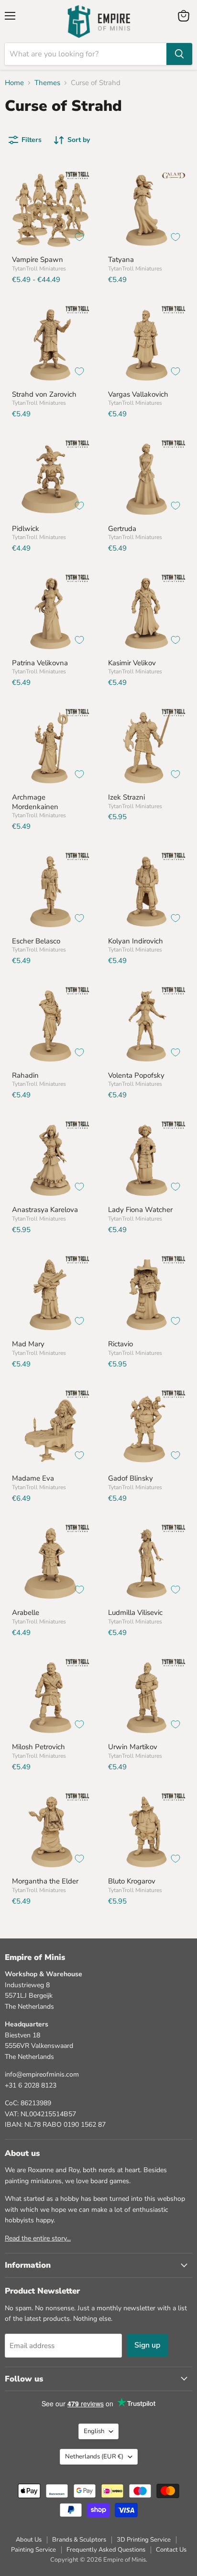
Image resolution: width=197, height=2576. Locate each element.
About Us (29, 2540)
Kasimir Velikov (132, 663)
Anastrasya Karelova (45, 1210)
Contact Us (171, 2550)
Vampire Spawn (38, 260)
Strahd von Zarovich (44, 394)
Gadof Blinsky (131, 1478)
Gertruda (122, 529)
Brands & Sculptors (79, 2540)
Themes (47, 83)
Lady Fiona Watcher (140, 1210)
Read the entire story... (38, 2238)
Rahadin (25, 1075)
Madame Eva (33, 1478)
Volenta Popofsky (136, 1075)
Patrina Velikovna (40, 663)
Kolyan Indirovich (136, 941)
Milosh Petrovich (38, 1747)
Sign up (147, 2345)
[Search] (179, 54)
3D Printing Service (144, 2540)
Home (14, 83)
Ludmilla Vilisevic (135, 1613)
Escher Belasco (36, 941)
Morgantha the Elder (45, 1881)
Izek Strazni (126, 797)
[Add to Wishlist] (79, 237)
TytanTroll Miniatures (39, 269)
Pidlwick (26, 529)
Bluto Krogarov (132, 1881)
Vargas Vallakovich (138, 394)
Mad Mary (28, 1344)
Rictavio (120, 1344)
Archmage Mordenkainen (35, 802)
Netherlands (94, 2457)
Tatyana (121, 260)
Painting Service (33, 2550)
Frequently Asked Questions (106, 2550)
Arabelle (26, 1613)
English (94, 2431)
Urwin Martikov (133, 1747)
